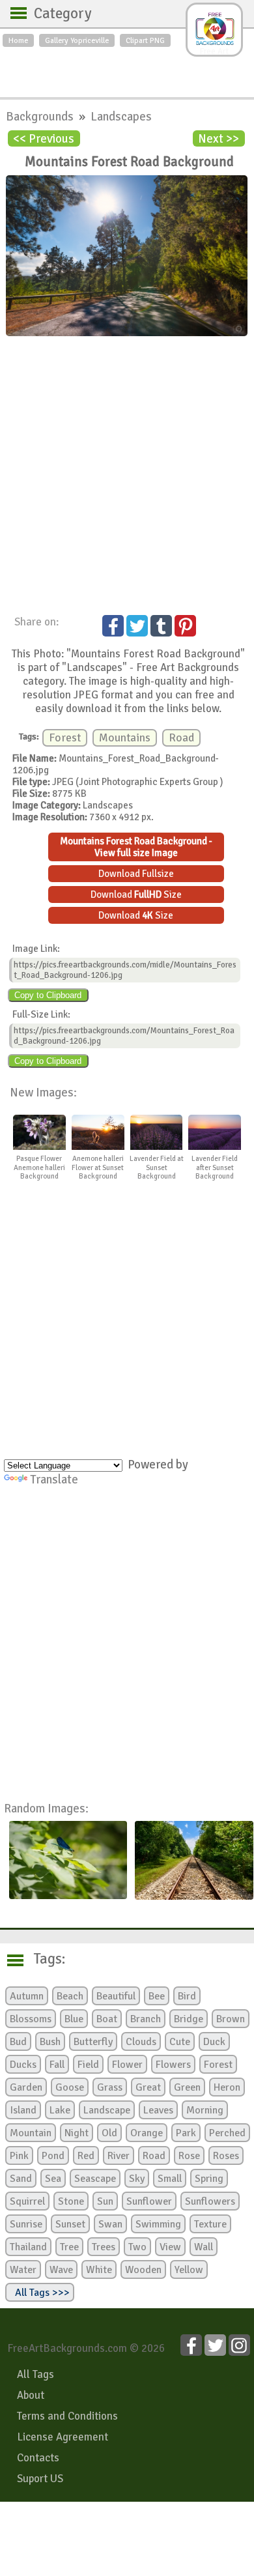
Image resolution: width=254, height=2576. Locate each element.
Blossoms (31, 2019)
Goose (70, 2087)
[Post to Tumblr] (161, 626)
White (99, 2270)
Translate (54, 1479)
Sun (105, 2201)
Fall (57, 2065)
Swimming (158, 2224)
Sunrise (26, 2224)
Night (77, 2133)
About (31, 2395)
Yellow (189, 2270)
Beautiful (116, 1996)
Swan (110, 2224)
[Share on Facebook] (113, 626)
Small (170, 2179)
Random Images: (46, 1808)
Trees (104, 2247)
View (170, 2247)
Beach (70, 1996)
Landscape (107, 2110)
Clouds (141, 2042)
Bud (18, 2042)
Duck (214, 2042)
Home (18, 40)
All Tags (35, 2374)
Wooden (143, 2270)
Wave (61, 2270)
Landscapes (121, 116)
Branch (146, 2019)
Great (148, 2087)
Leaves (158, 2110)
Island (23, 2110)
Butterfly (93, 2042)
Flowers (173, 2065)
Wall (204, 2247)
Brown (231, 2019)
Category (56, 14)
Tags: (41, 1959)
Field (88, 2065)
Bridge (189, 2019)
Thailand (28, 2247)
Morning (205, 2110)
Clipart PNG (145, 40)
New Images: (43, 1092)
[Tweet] (137, 626)
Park (186, 2133)
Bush (50, 2042)
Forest (65, 738)
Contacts (38, 2458)
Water (23, 2270)
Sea (53, 2179)
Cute (180, 2042)
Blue (74, 2019)
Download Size (136, 894)
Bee (157, 1996)
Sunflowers (210, 2201)
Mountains (125, 738)
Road (181, 738)
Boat (107, 2019)
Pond (53, 2156)
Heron (227, 2087)
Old (109, 2133)
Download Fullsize (136, 874)
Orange (147, 2133)
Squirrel (27, 2201)
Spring (209, 2179)
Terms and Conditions (67, 2416)
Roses (226, 2156)
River (119, 2156)
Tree (69, 2247)
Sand (21, 2179)
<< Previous (44, 138)
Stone (71, 2201)
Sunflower (149, 2201)
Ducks (23, 2065)
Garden (26, 2087)
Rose (189, 2156)
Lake (60, 2110)
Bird (187, 1996)
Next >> (219, 138)
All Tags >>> (40, 2293)
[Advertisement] (127, 69)
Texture (210, 2224)
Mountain (31, 2133)
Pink (19, 2156)
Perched (227, 2133)
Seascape (95, 2179)
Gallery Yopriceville (77, 40)
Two (137, 2247)
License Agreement (63, 2437)
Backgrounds (41, 116)
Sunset (70, 2224)
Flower (127, 2065)
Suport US (40, 2479)
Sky (137, 2179)
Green (187, 2087)
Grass (110, 2087)
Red (86, 2156)
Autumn (27, 1996)
